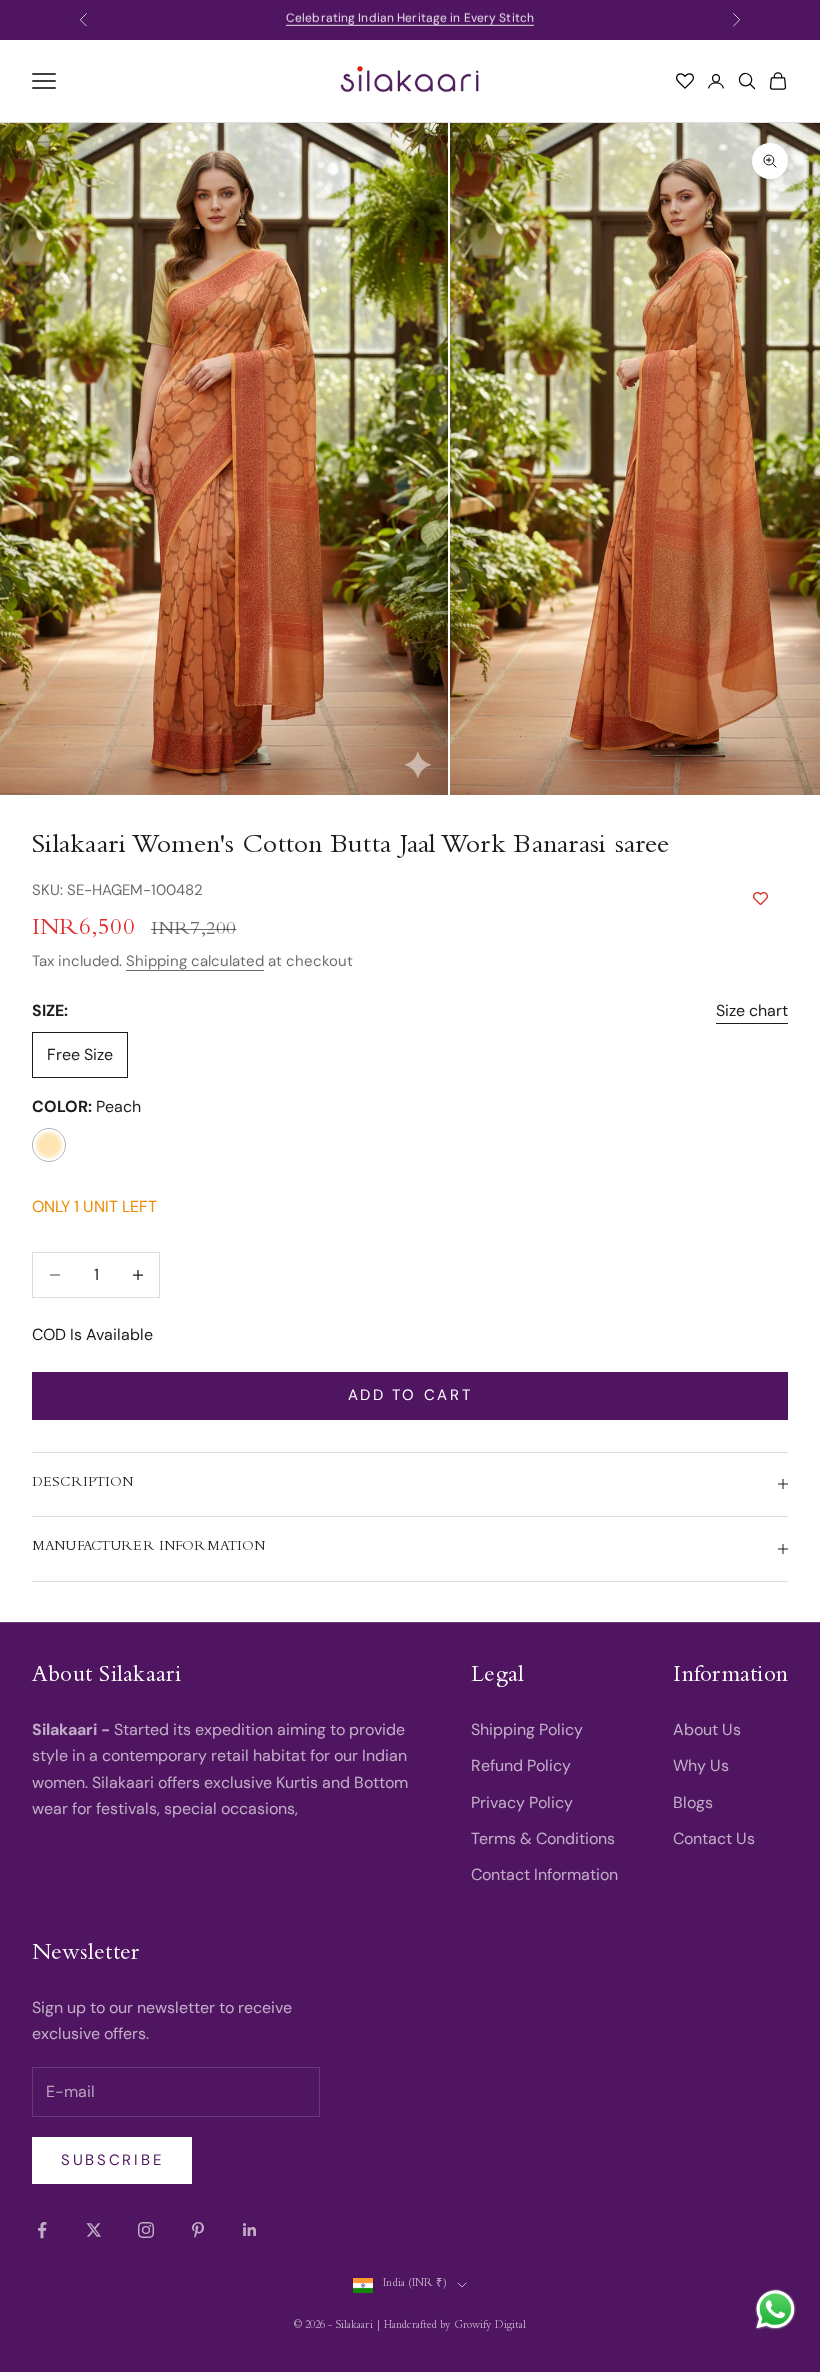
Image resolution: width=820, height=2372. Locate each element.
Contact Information (544, 1874)
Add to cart (410, 1395)
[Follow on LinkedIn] (250, 2230)
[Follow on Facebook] (42, 2230)
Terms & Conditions (543, 1838)
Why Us (701, 1765)
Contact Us (714, 1838)
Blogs (693, 1802)
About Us (707, 1729)
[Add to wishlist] (760, 899)
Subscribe (112, 2160)
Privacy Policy (522, 1802)
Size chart (752, 1010)
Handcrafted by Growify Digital (455, 2326)
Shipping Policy (527, 1729)
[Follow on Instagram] (146, 2230)
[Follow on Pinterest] (198, 2230)
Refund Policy (521, 1765)
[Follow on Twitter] (94, 2230)
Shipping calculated (195, 961)
